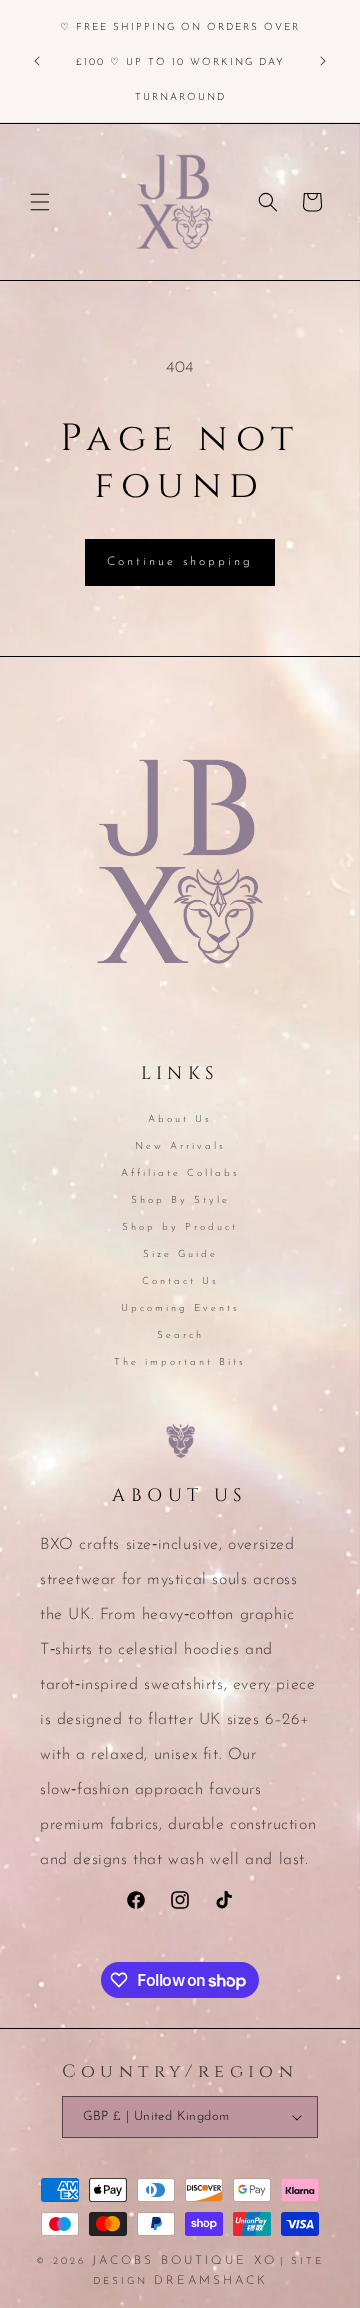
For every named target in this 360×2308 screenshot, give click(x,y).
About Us (180, 1119)
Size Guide (180, 1254)
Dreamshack (211, 2281)
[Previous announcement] (37, 61)
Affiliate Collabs (180, 1173)
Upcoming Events (180, 1308)
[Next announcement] (323, 61)
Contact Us (180, 1281)
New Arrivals (180, 1146)
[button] (40, 202)
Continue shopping (180, 562)
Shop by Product (180, 1227)
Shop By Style (180, 1200)
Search (180, 1335)
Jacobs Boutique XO (184, 2261)
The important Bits (180, 1362)
